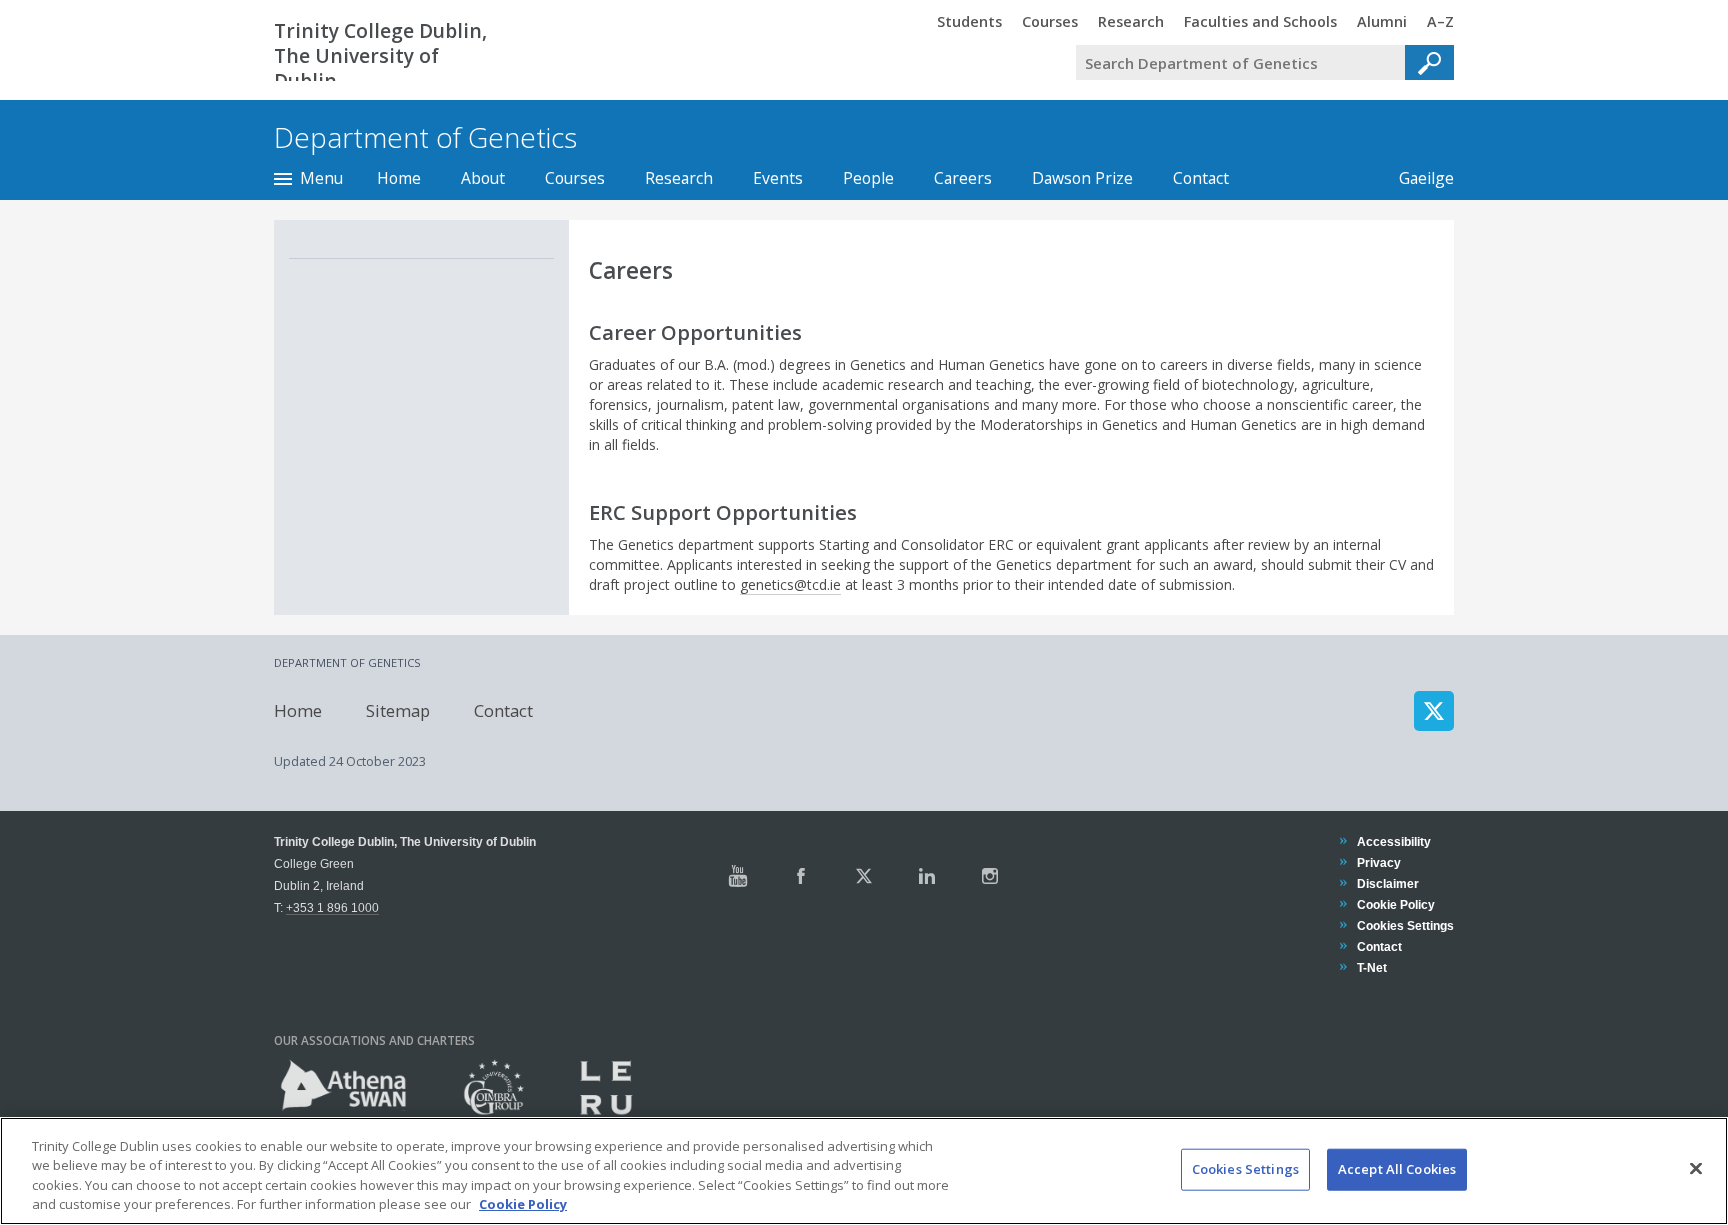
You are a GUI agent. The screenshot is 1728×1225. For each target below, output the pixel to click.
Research (679, 178)
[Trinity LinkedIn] (927, 876)
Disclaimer (1387, 883)
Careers (963, 178)
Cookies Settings (1245, 1169)
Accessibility (1393, 841)
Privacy (1378, 862)
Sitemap (398, 710)
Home (399, 178)
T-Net (1371, 967)
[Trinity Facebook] (801, 876)
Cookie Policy (1395, 904)
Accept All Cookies (1397, 1169)
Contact (1201, 178)
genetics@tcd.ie (790, 584)
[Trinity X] (864, 876)
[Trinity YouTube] (738, 876)
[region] (864, 1171)
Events (778, 178)
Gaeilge (1416, 178)
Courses (575, 178)
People (868, 178)
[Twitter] (1434, 711)
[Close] (1696, 1168)
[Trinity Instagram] (990, 876)
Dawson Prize (1082, 178)
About (483, 178)
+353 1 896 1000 (332, 907)
